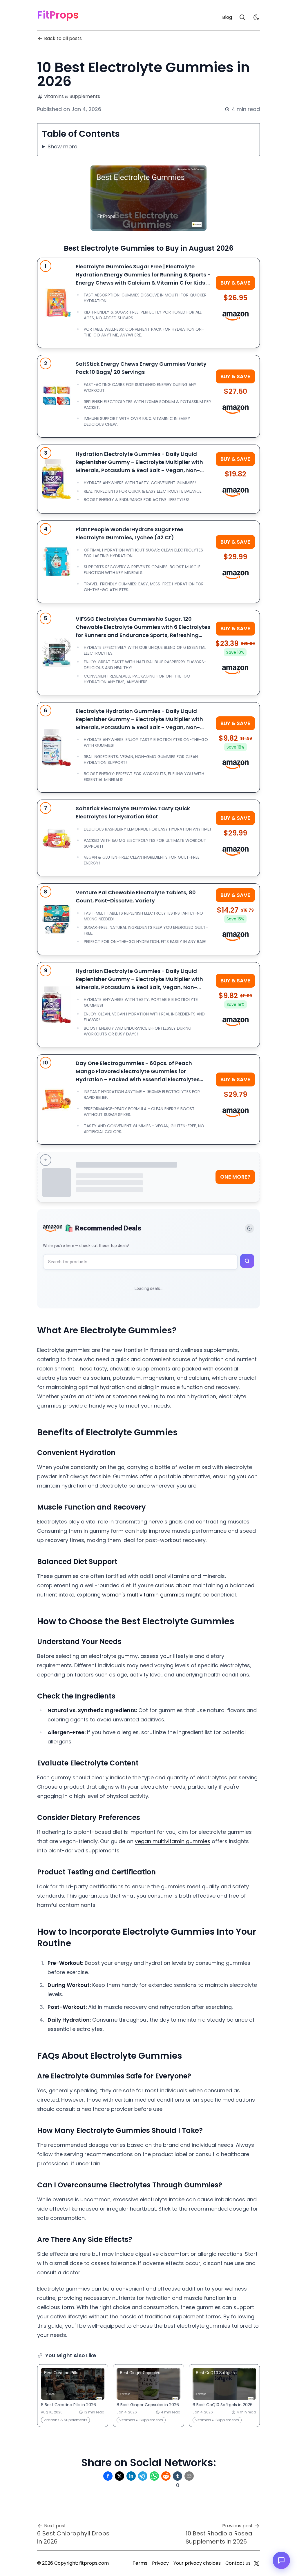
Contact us (238, 2563)
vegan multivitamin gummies (173, 1841)
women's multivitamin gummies (143, 1595)
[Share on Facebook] (108, 2476)
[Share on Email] (189, 2476)
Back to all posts (63, 38)
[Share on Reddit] (166, 2476)
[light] (256, 17)
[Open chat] (281, 2560)
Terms (140, 2563)
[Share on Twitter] (119, 2476)
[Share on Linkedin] (131, 2476)
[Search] (242, 17)
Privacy (160, 2563)
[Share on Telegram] (143, 2476)
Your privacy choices (197, 2563)
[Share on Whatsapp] (154, 2476)
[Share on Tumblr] (178, 2476)
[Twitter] (256, 2563)
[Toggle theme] (249, 1228)
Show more (62, 146)
